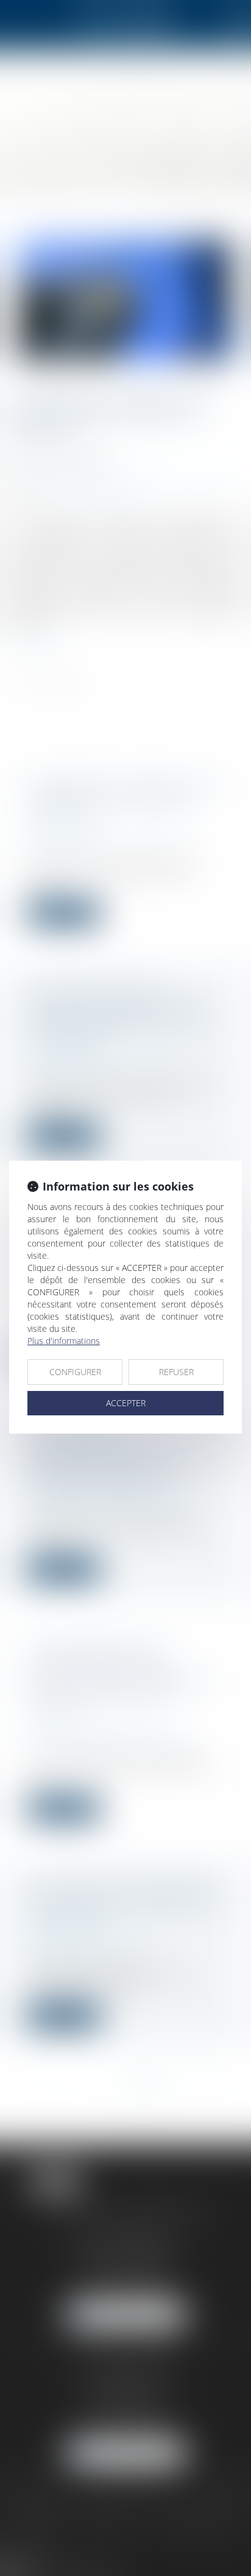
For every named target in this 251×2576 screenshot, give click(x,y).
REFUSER (176, 1372)
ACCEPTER (126, 1403)
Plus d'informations (64, 1341)
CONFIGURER (75, 1372)
